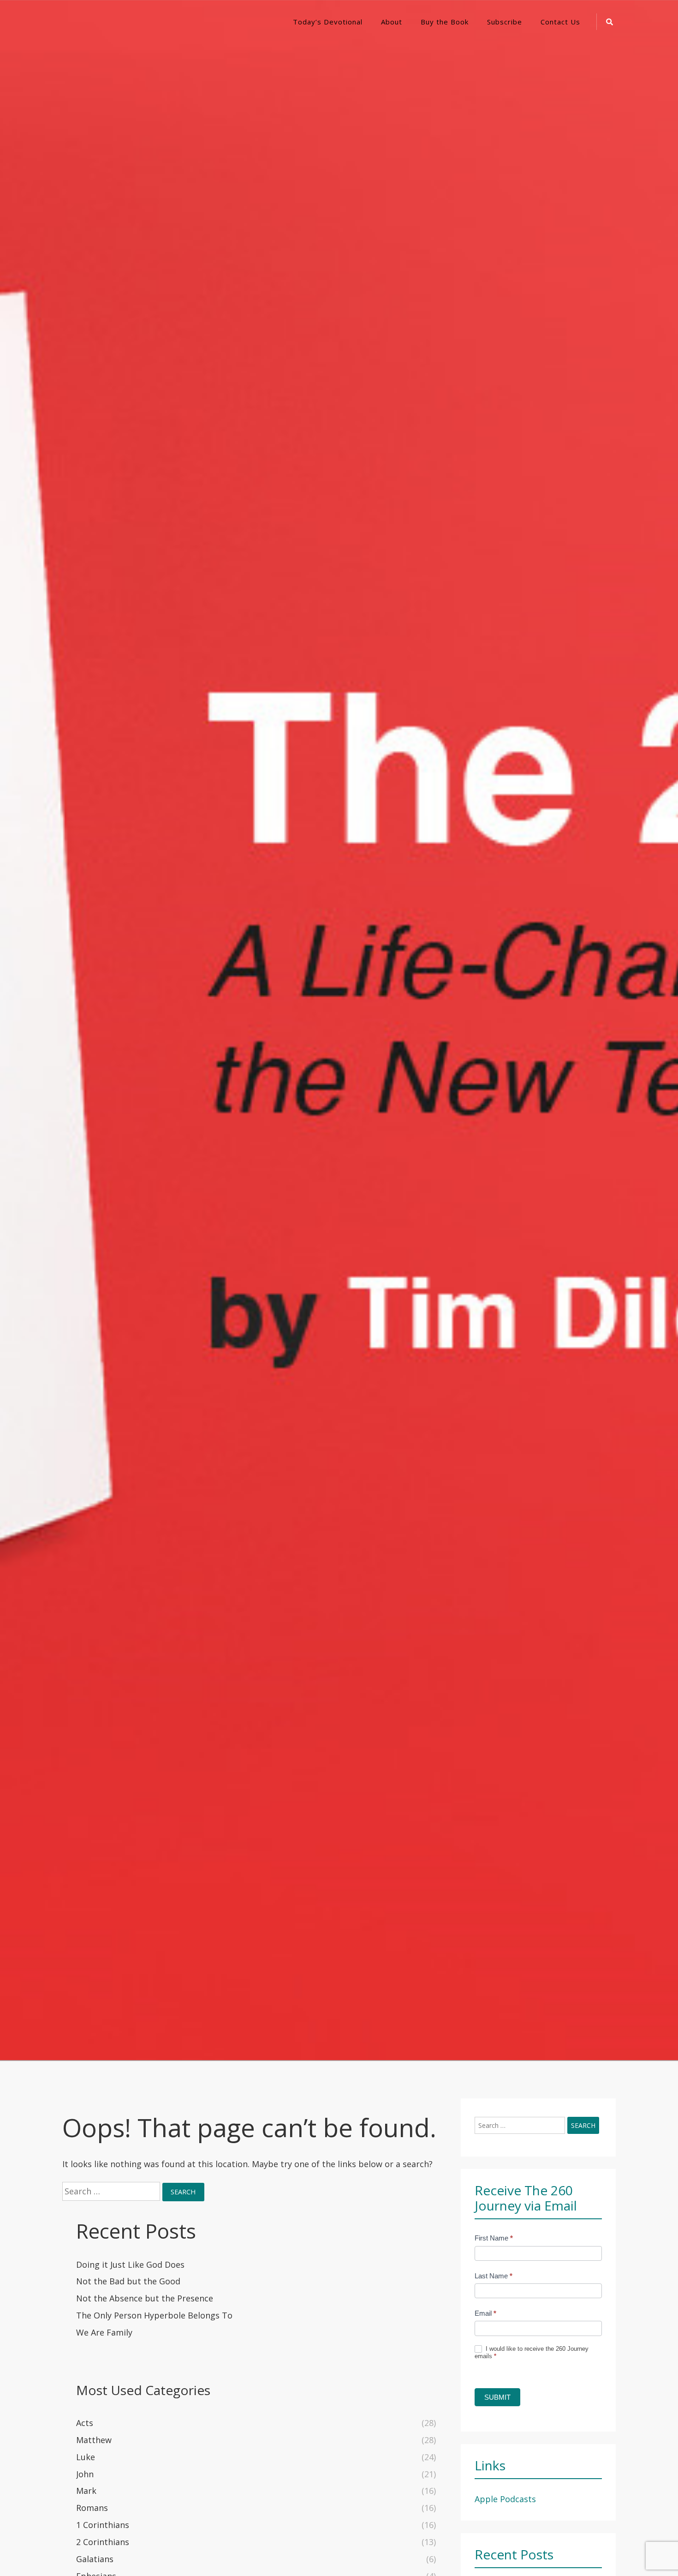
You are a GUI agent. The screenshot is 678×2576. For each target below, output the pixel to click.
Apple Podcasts (505, 2499)
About (392, 22)
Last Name (494, 2276)
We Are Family (104, 2332)
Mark (86, 2491)
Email (485, 2313)
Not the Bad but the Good (128, 2281)
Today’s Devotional (328, 22)
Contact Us (560, 22)
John (85, 2474)
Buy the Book (445, 22)
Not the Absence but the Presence (145, 2298)
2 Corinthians (103, 2542)
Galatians (95, 2559)
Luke (86, 2457)
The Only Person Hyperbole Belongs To (154, 2315)
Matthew (94, 2440)
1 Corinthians (103, 2525)
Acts (85, 2423)
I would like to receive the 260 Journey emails (532, 2353)
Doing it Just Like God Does (130, 2264)
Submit (497, 2397)
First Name (494, 2238)
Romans (92, 2508)
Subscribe (505, 22)
